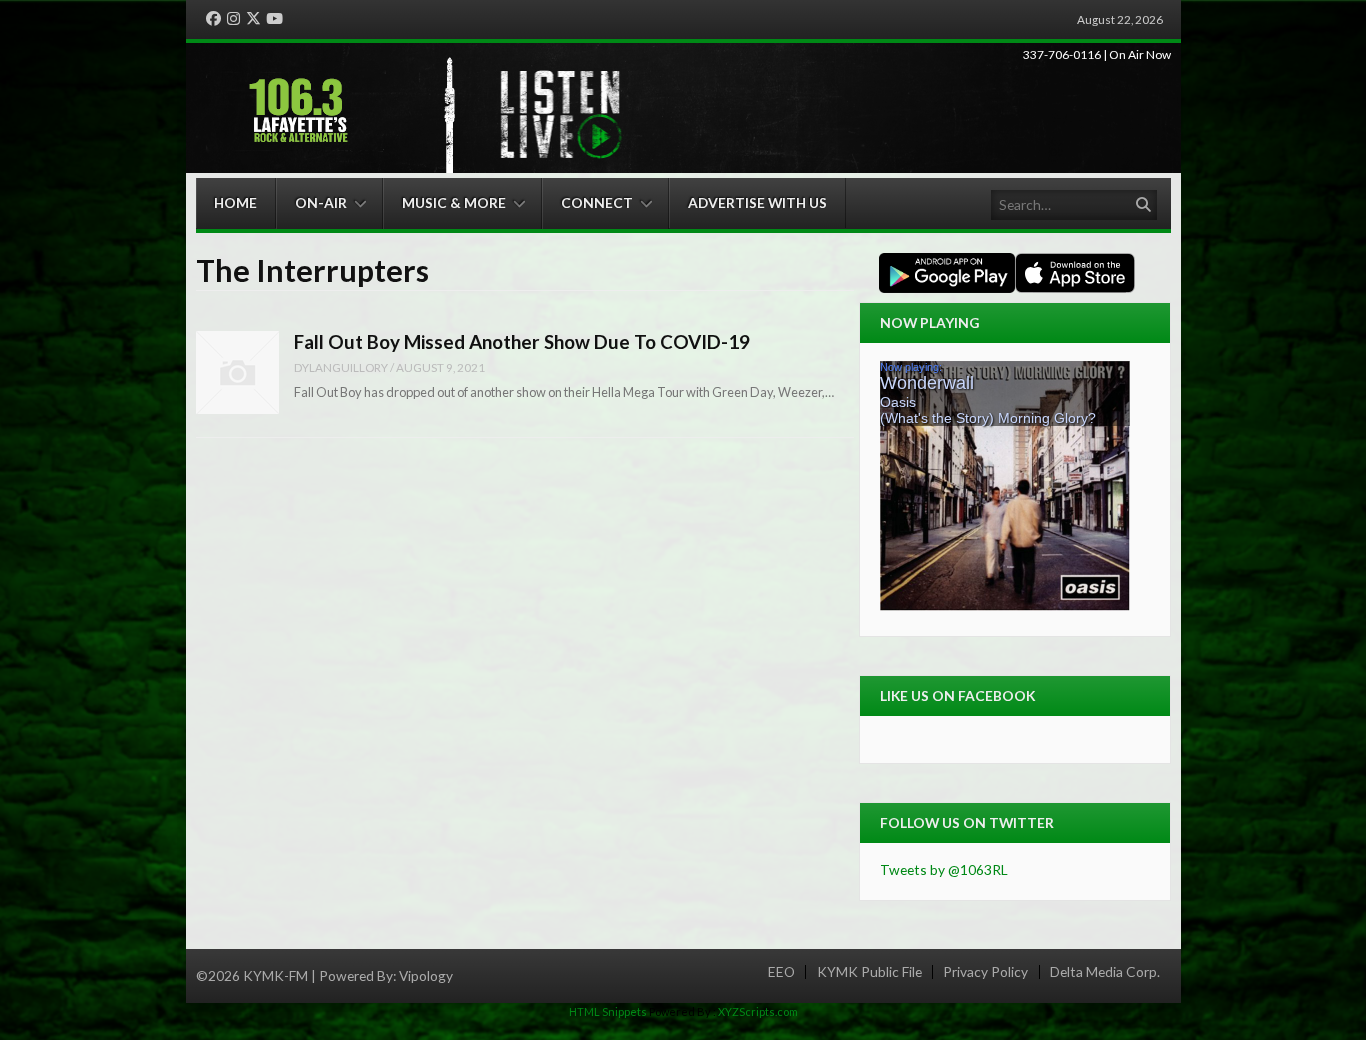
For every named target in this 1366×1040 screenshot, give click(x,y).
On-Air (321, 202)
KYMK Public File (869, 972)
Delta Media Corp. (1105, 972)
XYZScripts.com (758, 1011)
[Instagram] (233, 19)
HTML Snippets (608, 1011)
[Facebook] (213, 19)
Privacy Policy (985, 972)
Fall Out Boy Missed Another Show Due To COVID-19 (522, 341)
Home (235, 202)
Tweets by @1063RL (944, 869)
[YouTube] (274, 19)
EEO (781, 972)
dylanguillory (341, 367)
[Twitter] (253, 19)
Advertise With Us (757, 202)
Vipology (426, 975)
